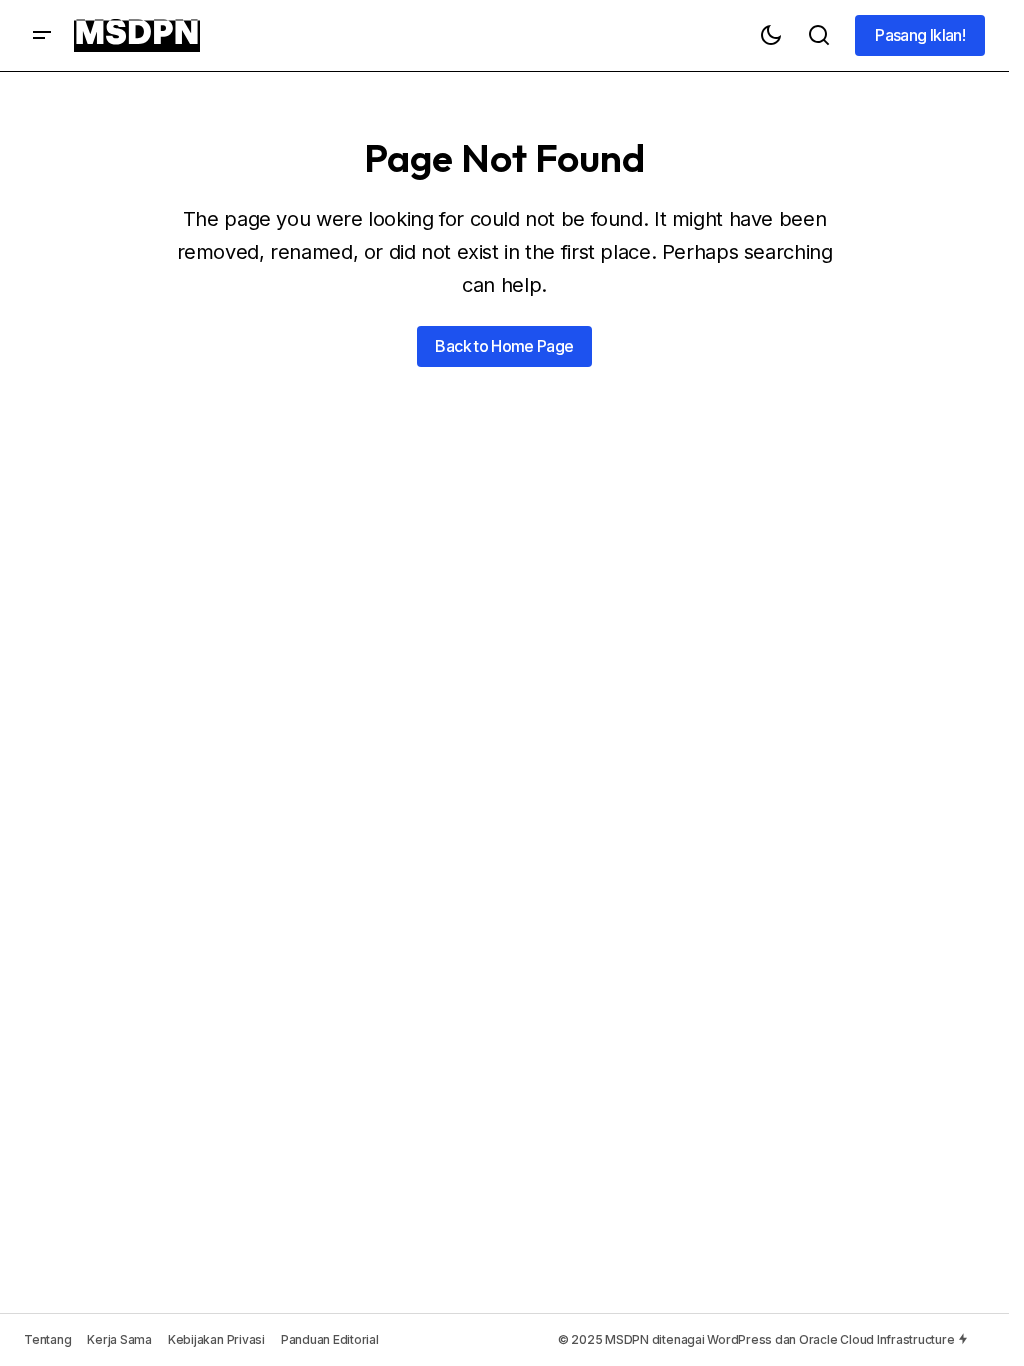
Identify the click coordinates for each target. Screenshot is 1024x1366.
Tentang (47, 1339)
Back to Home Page (504, 346)
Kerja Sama (119, 1339)
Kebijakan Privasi (216, 1339)
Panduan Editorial (330, 1339)
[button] (42, 35)
